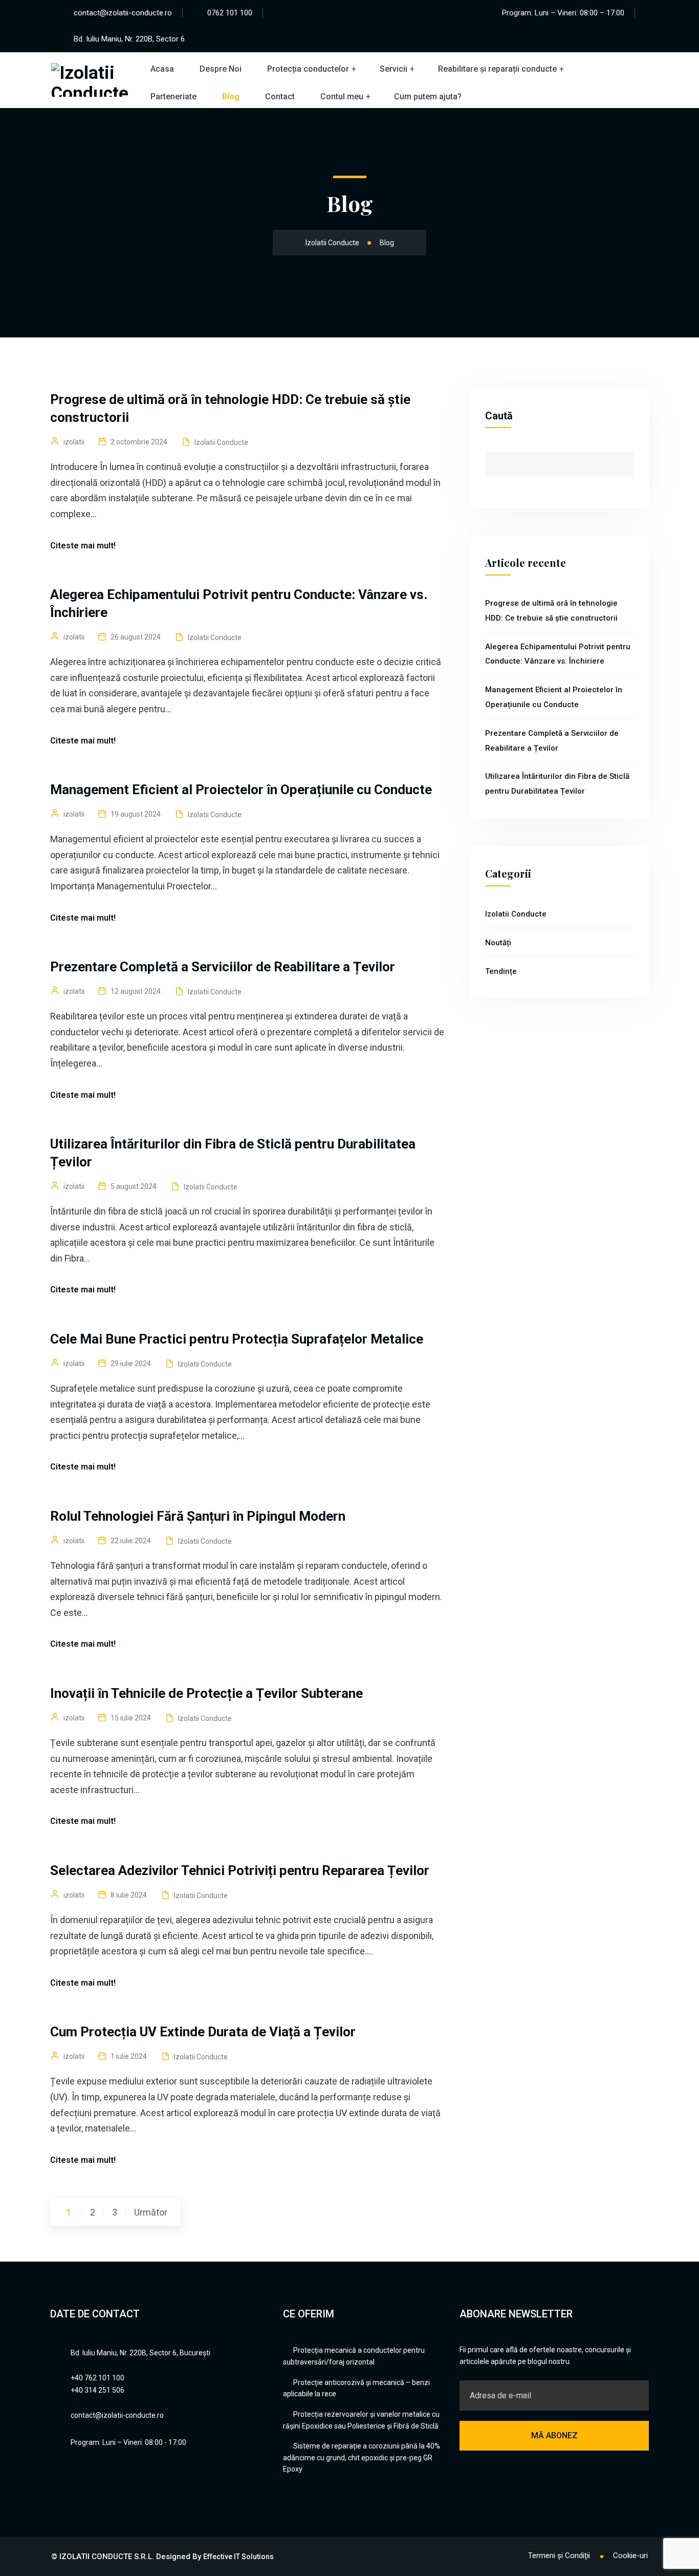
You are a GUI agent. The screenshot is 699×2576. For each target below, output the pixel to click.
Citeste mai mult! (83, 546)
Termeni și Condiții (559, 2556)
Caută (499, 416)
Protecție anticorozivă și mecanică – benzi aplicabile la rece (356, 2388)
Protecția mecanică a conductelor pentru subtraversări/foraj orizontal (354, 2356)
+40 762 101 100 (97, 2378)
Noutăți (498, 943)
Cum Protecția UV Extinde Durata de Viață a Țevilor (203, 2032)
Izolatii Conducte (221, 442)
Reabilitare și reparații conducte (497, 69)
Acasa (162, 69)
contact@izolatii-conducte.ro (123, 13)
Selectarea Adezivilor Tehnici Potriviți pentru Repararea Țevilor (240, 1870)
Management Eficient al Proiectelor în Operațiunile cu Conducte (241, 790)
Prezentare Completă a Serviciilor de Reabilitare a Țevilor (223, 967)
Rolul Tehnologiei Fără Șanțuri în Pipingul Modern (198, 1516)
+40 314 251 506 (97, 2390)
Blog (231, 97)
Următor (151, 2212)
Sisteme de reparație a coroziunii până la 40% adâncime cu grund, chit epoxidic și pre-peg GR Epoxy (362, 2457)
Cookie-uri (630, 2556)
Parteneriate (173, 97)
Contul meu (342, 97)
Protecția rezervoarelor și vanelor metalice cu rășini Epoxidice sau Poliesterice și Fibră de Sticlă (361, 2420)
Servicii (394, 69)
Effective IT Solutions (238, 2557)
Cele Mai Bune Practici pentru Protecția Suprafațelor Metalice (237, 1339)
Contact (280, 97)
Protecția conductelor (308, 69)
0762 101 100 (230, 13)
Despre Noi (221, 69)
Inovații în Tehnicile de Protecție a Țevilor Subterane (206, 1693)
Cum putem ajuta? (428, 97)
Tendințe (501, 971)
